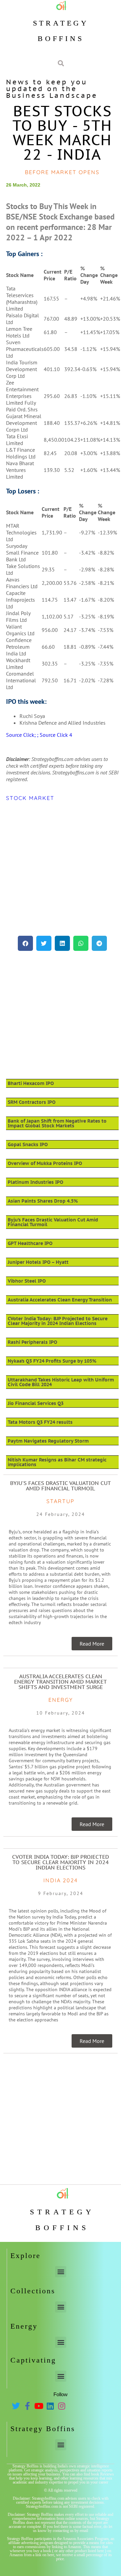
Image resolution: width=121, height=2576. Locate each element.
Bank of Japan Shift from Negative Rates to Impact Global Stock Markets (57, 1123)
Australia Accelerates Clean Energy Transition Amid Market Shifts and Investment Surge (61, 1682)
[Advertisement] (61, 869)
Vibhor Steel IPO (27, 1281)
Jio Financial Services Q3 (36, 1403)
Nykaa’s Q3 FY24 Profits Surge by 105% (52, 1361)
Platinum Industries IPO (35, 1182)
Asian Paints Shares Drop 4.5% (43, 1201)
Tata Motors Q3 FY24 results (40, 1422)
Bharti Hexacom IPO (31, 1083)
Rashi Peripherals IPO (32, 1342)
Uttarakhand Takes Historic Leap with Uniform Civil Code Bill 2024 (61, 1382)
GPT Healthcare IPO (30, 1243)
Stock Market (30, 798)
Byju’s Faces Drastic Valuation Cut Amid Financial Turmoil (53, 1222)
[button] (25, 943)
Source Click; (22, 735)
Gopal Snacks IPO (28, 1144)
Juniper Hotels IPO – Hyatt (38, 1262)
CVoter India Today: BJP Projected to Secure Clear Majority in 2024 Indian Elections (58, 1321)
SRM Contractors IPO (32, 1102)
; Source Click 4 (55, 735)
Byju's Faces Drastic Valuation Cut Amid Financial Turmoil (61, 1486)
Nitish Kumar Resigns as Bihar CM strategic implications (57, 1462)
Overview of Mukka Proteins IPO (45, 1163)
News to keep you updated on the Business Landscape (52, 89)
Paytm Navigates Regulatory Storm (48, 1441)
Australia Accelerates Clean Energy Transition (60, 1300)
